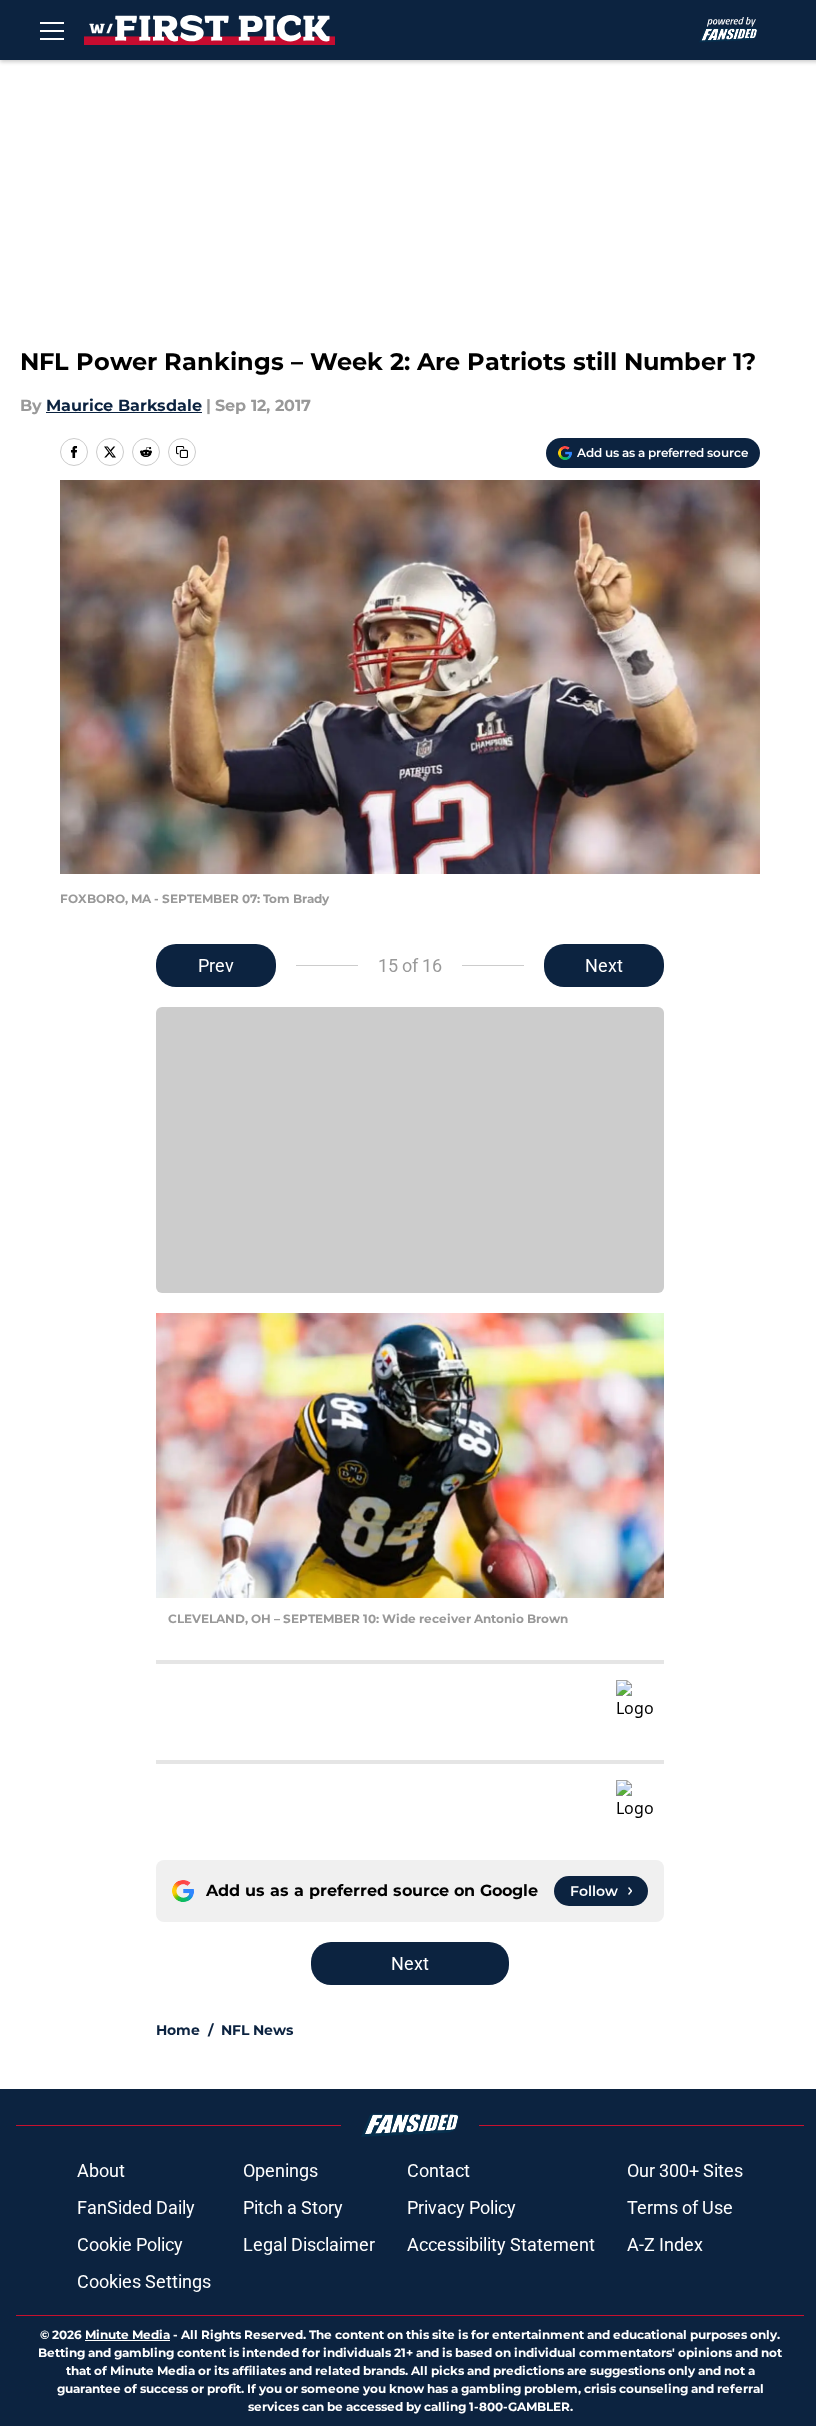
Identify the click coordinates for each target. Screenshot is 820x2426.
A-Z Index (665, 2244)
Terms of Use (680, 2207)
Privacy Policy (461, 2207)
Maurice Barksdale (124, 405)
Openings (280, 2170)
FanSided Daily (136, 2207)
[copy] (182, 452)
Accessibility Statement (501, 2244)
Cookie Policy (130, 2244)
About (101, 2170)
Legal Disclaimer (309, 2244)
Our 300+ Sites (685, 2170)
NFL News (257, 2030)
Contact (438, 2170)
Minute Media (127, 2334)
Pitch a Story (293, 2207)
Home (178, 2030)
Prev (216, 965)
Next (604, 965)
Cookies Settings (144, 2281)
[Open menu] (52, 30)
